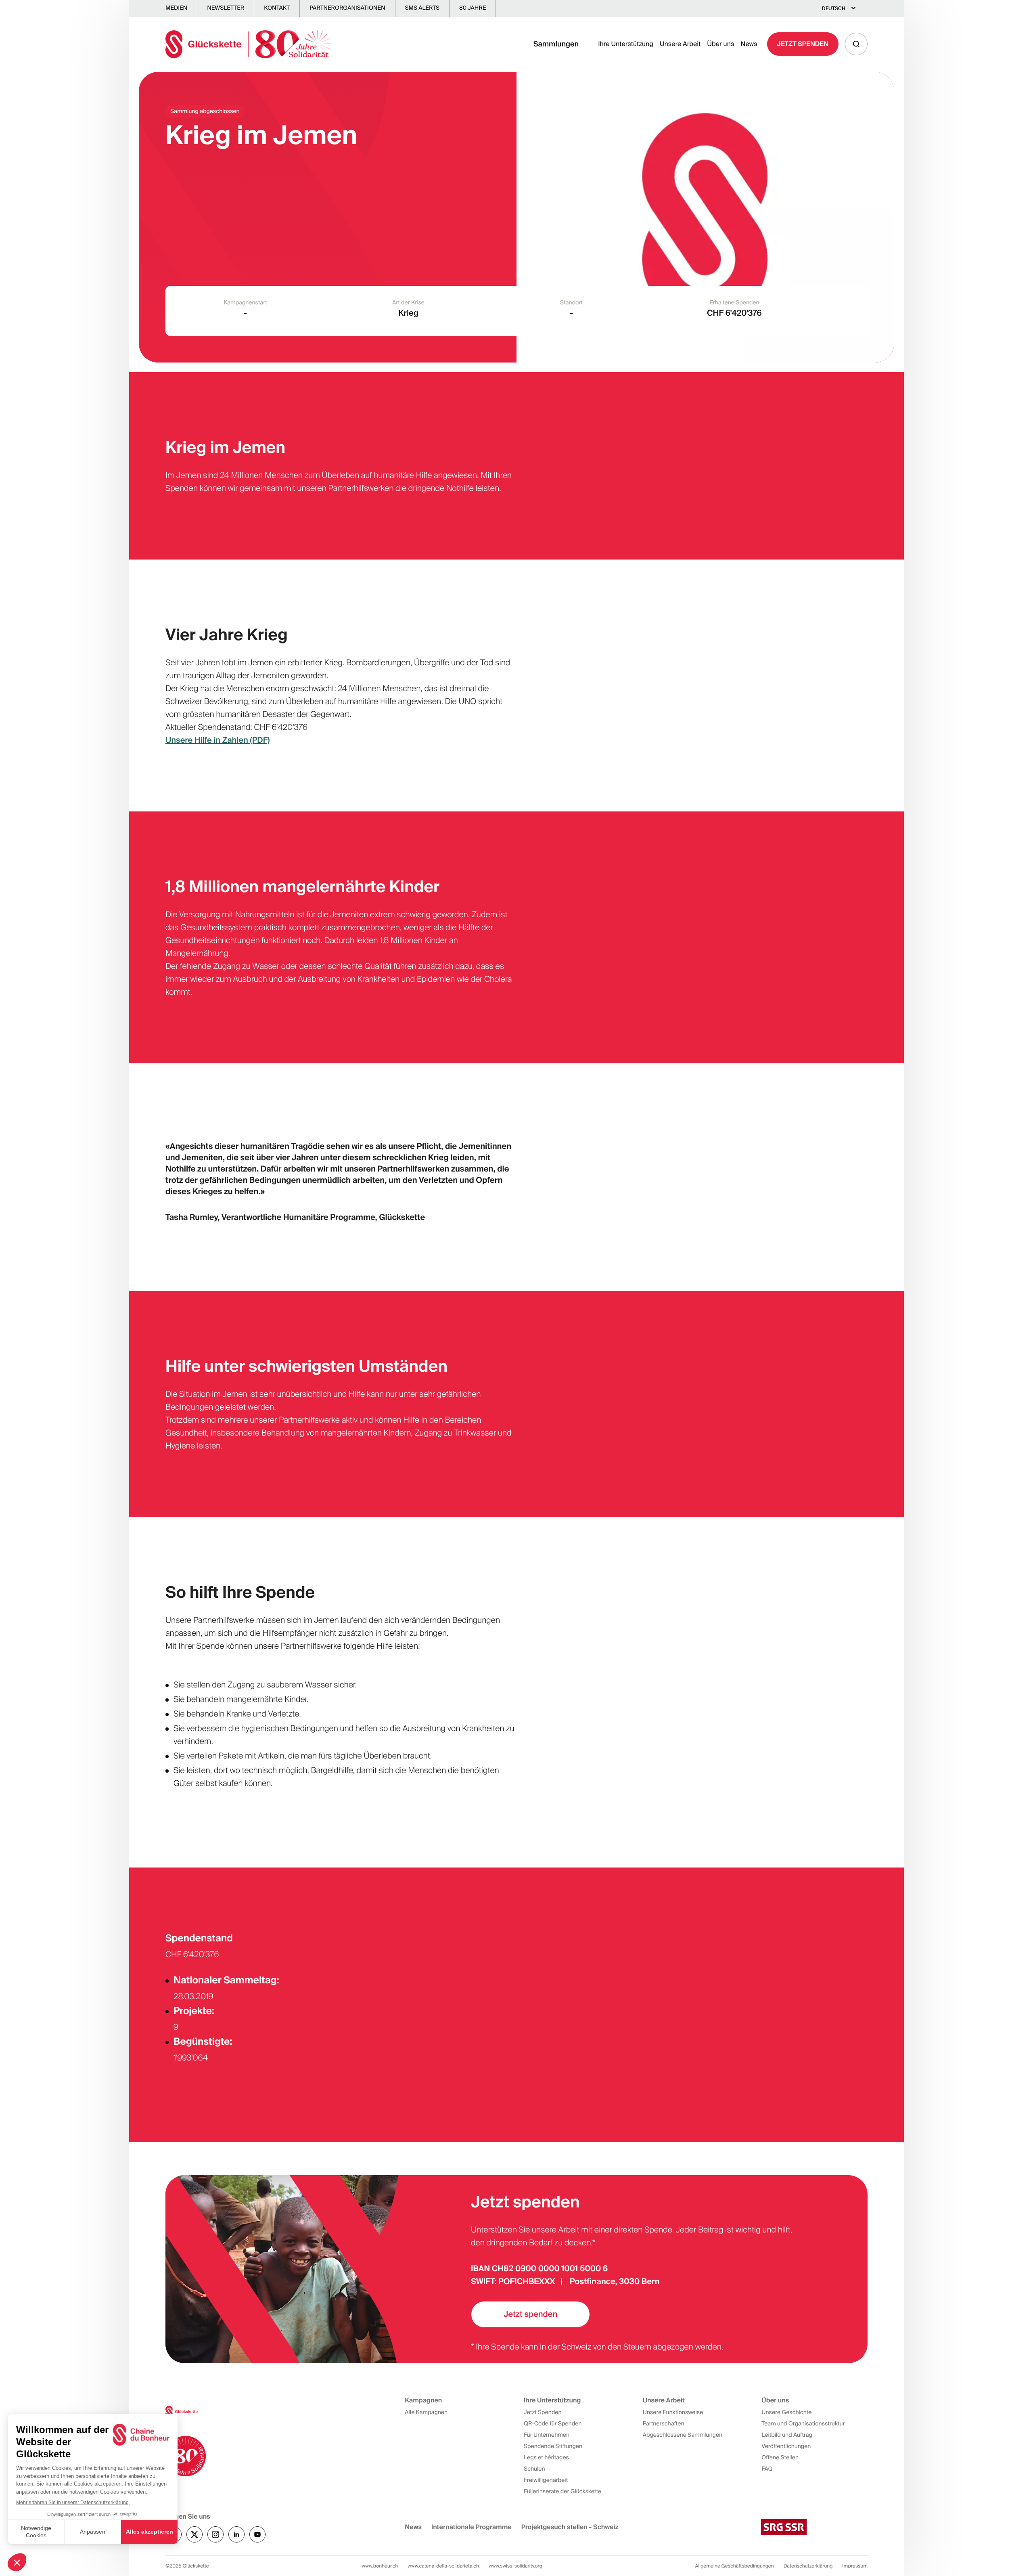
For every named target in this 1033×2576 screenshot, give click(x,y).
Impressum (855, 2566)
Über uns (720, 44)
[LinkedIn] (236, 2534)
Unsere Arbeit (680, 44)
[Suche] (856, 44)
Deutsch (834, 8)
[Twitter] (194, 2534)
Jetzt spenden (530, 2314)
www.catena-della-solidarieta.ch (443, 2566)
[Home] (248, 44)
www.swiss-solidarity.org (515, 2566)
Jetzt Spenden (803, 44)
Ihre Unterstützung (626, 44)
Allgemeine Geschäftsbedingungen (735, 2566)
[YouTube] (257, 2534)
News (749, 44)
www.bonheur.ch (380, 2566)
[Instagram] (215, 2534)
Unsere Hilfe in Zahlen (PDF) (217, 740)
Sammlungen (556, 44)
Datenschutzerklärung (808, 2566)
